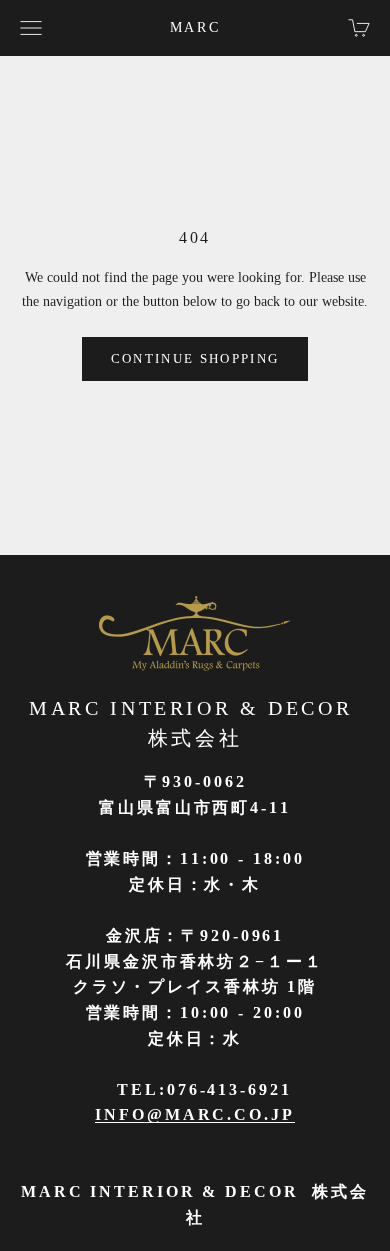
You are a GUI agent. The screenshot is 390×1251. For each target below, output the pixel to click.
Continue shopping (195, 358)
